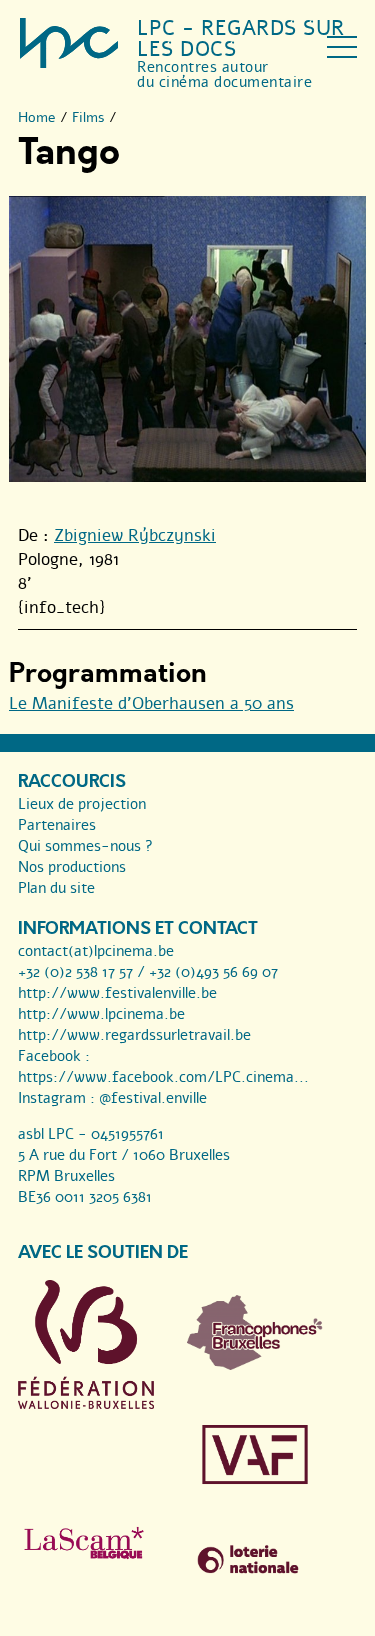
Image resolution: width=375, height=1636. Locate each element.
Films (88, 117)
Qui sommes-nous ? (85, 846)
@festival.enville (153, 1098)
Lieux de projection (82, 804)
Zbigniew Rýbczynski (135, 535)
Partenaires (57, 825)
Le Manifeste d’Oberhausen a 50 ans (151, 703)
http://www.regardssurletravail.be (134, 1035)
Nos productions (72, 867)
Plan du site (56, 888)
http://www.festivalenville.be (117, 993)
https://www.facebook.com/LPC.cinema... (163, 1077)
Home (37, 117)
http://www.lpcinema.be (101, 1014)
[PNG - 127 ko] (255, 1365)
